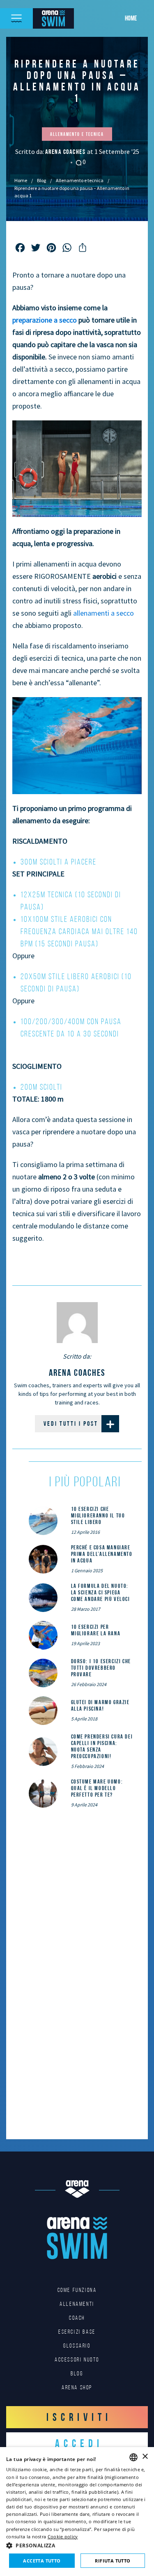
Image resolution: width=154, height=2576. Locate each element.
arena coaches (66, 152)
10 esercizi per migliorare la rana (96, 1630)
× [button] (145, 2457)
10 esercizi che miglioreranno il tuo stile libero (98, 1515)
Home (131, 18)
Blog (41, 180)
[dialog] (77, 2512)
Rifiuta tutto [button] (113, 2561)
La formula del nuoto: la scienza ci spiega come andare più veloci (101, 1592)
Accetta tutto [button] (42, 2561)
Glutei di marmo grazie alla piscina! (100, 1705)
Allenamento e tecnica (80, 180)
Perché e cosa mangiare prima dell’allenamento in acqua (102, 1554)
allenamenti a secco (103, 613)
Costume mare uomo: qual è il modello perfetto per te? (97, 1788)
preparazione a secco (45, 320)
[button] (77, 2545)
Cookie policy (63, 2536)
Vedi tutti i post (71, 1423)
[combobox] (133, 2457)
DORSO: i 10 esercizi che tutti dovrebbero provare (101, 1668)
